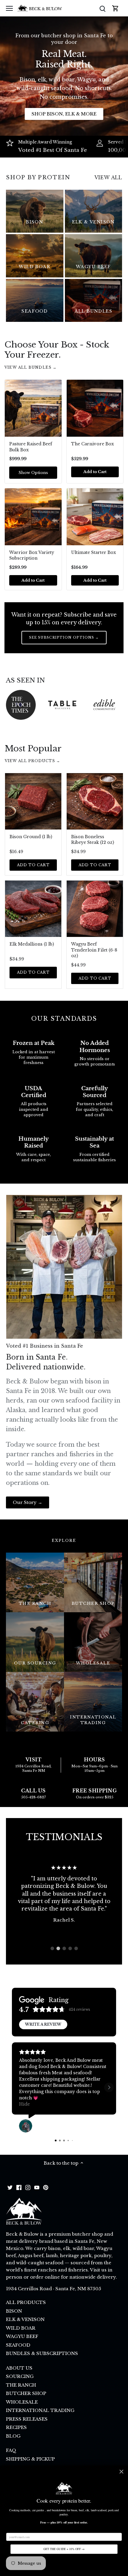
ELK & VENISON (25, 2319)
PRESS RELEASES (27, 2419)
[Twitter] (10, 2187)
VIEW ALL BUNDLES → (31, 367)
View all (108, 177)
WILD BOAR (21, 2328)
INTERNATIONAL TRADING (40, 2410)
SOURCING (20, 2376)
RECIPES (16, 2427)
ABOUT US (19, 2368)
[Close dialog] (121, 2472)
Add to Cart (33, 865)
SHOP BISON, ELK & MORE (64, 114)
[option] (64, 1894)
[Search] (102, 8)
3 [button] (64, 1948)
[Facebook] (19, 2187)
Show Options (33, 473)
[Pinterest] (46, 2187)
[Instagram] (28, 2187)
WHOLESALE (22, 2402)
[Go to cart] (115, 8)
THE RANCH (21, 2385)
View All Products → (32, 761)
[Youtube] (37, 2187)
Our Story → (28, 1502)
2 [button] (58, 1948)
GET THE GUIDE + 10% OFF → (64, 2549)
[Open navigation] (9, 8)
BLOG (13, 2436)
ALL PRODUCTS (26, 2302)
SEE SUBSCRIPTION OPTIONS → (64, 637)
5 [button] (76, 1948)
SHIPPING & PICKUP (30, 2459)
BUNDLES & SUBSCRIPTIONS (42, 2353)
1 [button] (52, 1948)
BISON (14, 2311)
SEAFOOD (18, 2345)
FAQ (11, 2450)
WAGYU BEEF (22, 2336)
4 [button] (70, 1948)
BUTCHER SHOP (26, 2393)
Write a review (43, 2024)
